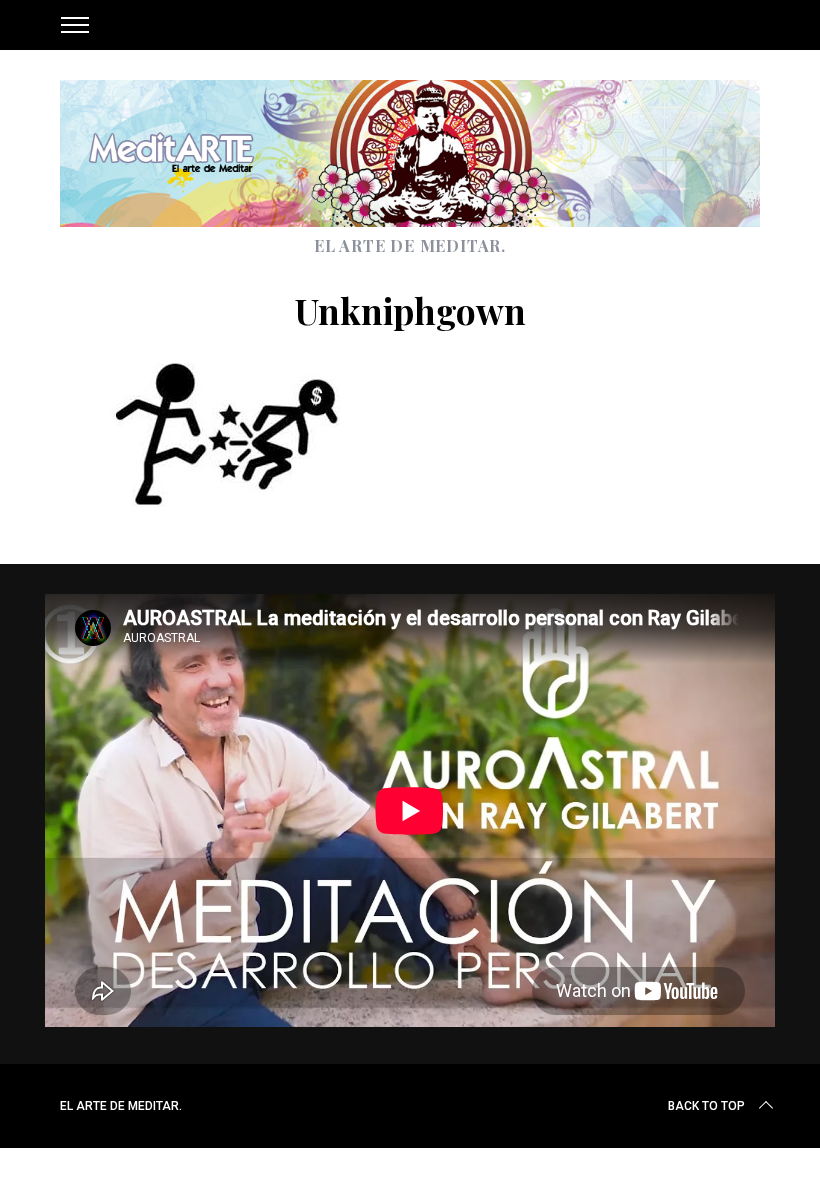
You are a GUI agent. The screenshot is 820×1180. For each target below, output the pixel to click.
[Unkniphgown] (235, 500)
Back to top (706, 1106)
